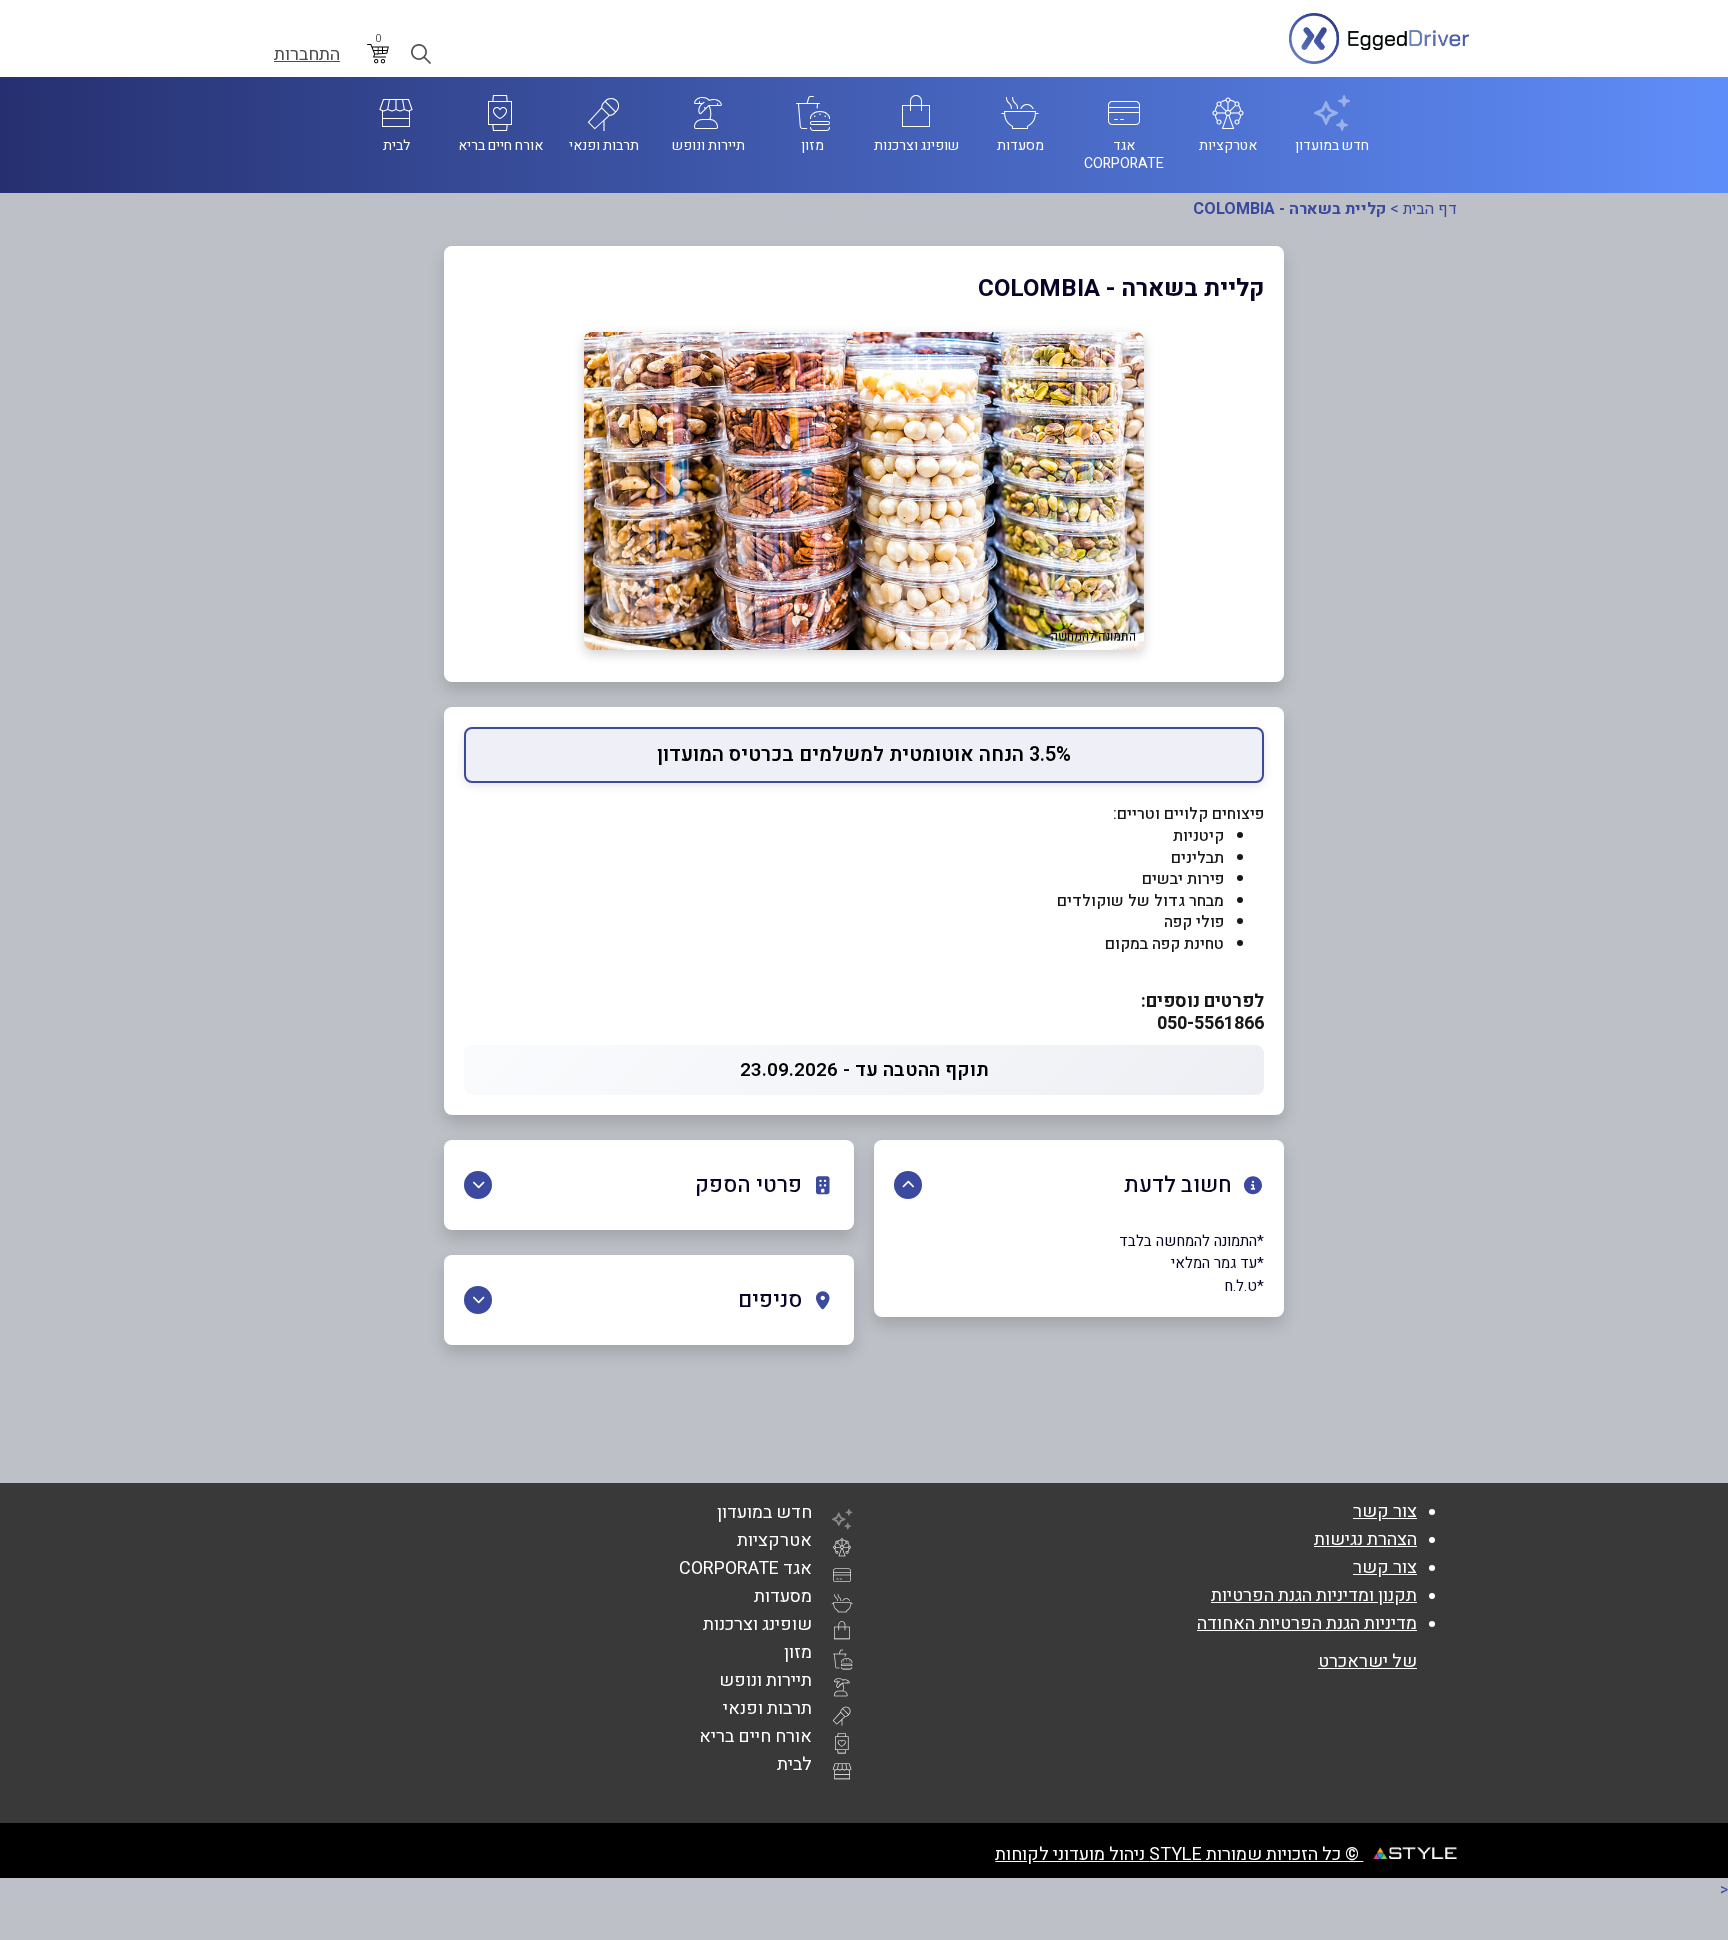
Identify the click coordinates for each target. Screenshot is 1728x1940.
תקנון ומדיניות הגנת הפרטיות (1314, 1595)
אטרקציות (774, 1540)
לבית (794, 1764)
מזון (798, 1652)
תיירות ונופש (765, 1680)
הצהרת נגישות (1365, 1539)
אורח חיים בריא (755, 1736)
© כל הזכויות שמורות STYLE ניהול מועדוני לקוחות (1179, 1854)
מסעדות (783, 1596)
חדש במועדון (764, 1512)
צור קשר (1385, 1511)
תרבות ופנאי (767, 1708)
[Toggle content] (908, 1185)
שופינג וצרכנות (757, 1624)
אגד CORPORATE (745, 1568)
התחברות (307, 55)
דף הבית (1430, 209)
